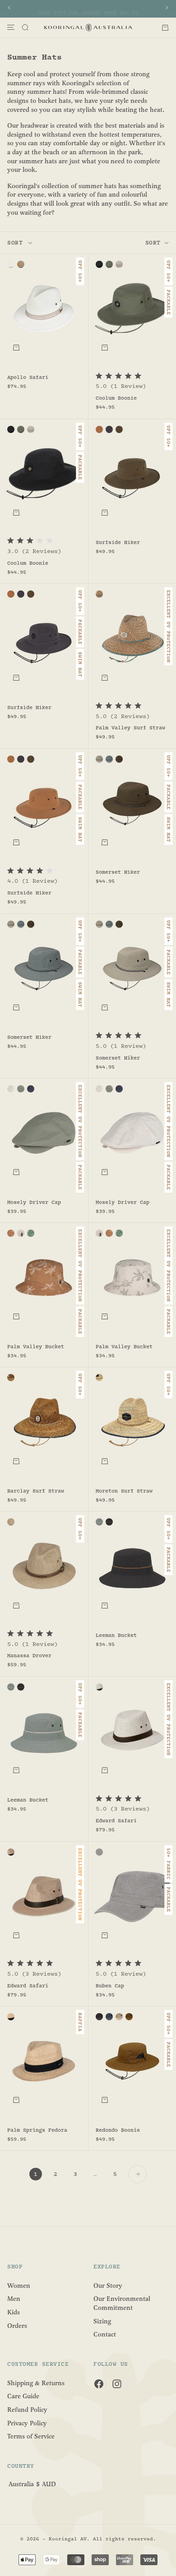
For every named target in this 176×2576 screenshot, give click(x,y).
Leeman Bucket (116, 1636)
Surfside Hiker (118, 543)
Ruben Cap (110, 1986)
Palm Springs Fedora (37, 2130)
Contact (105, 2334)
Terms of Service (31, 2436)
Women (19, 2285)
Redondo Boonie (118, 2130)
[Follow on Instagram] (117, 2384)
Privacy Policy (27, 2423)
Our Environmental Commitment (122, 2303)
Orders (17, 2325)
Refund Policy (27, 2410)
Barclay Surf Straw (36, 1492)
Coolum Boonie (116, 399)
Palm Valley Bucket (36, 1347)
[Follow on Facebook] (99, 2384)
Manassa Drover (29, 1656)
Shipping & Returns (36, 2383)
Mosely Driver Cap (34, 1203)
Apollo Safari (28, 378)
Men (14, 2299)
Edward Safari (116, 1821)
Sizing (102, 2321)
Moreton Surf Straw (124, 1492)
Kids (14, 2312)
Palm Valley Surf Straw (130, 728)
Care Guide (23, 2396)
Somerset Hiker (118, 873)
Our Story (108, 2285)
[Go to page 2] (138, 2174)
